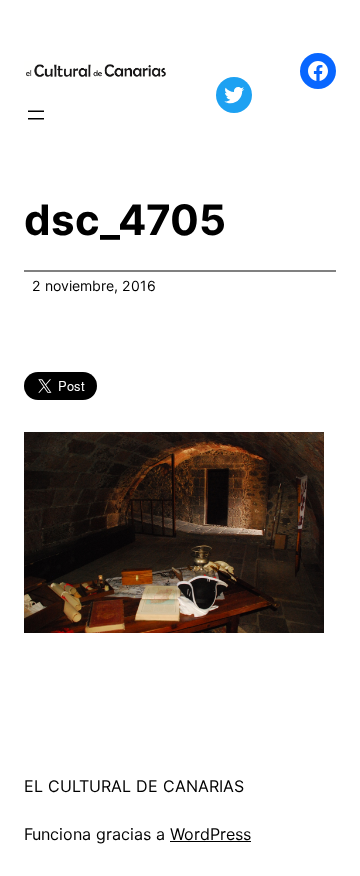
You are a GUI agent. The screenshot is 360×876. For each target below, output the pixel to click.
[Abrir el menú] (36, 115)
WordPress (210, 834)
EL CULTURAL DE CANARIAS (134, 786)
